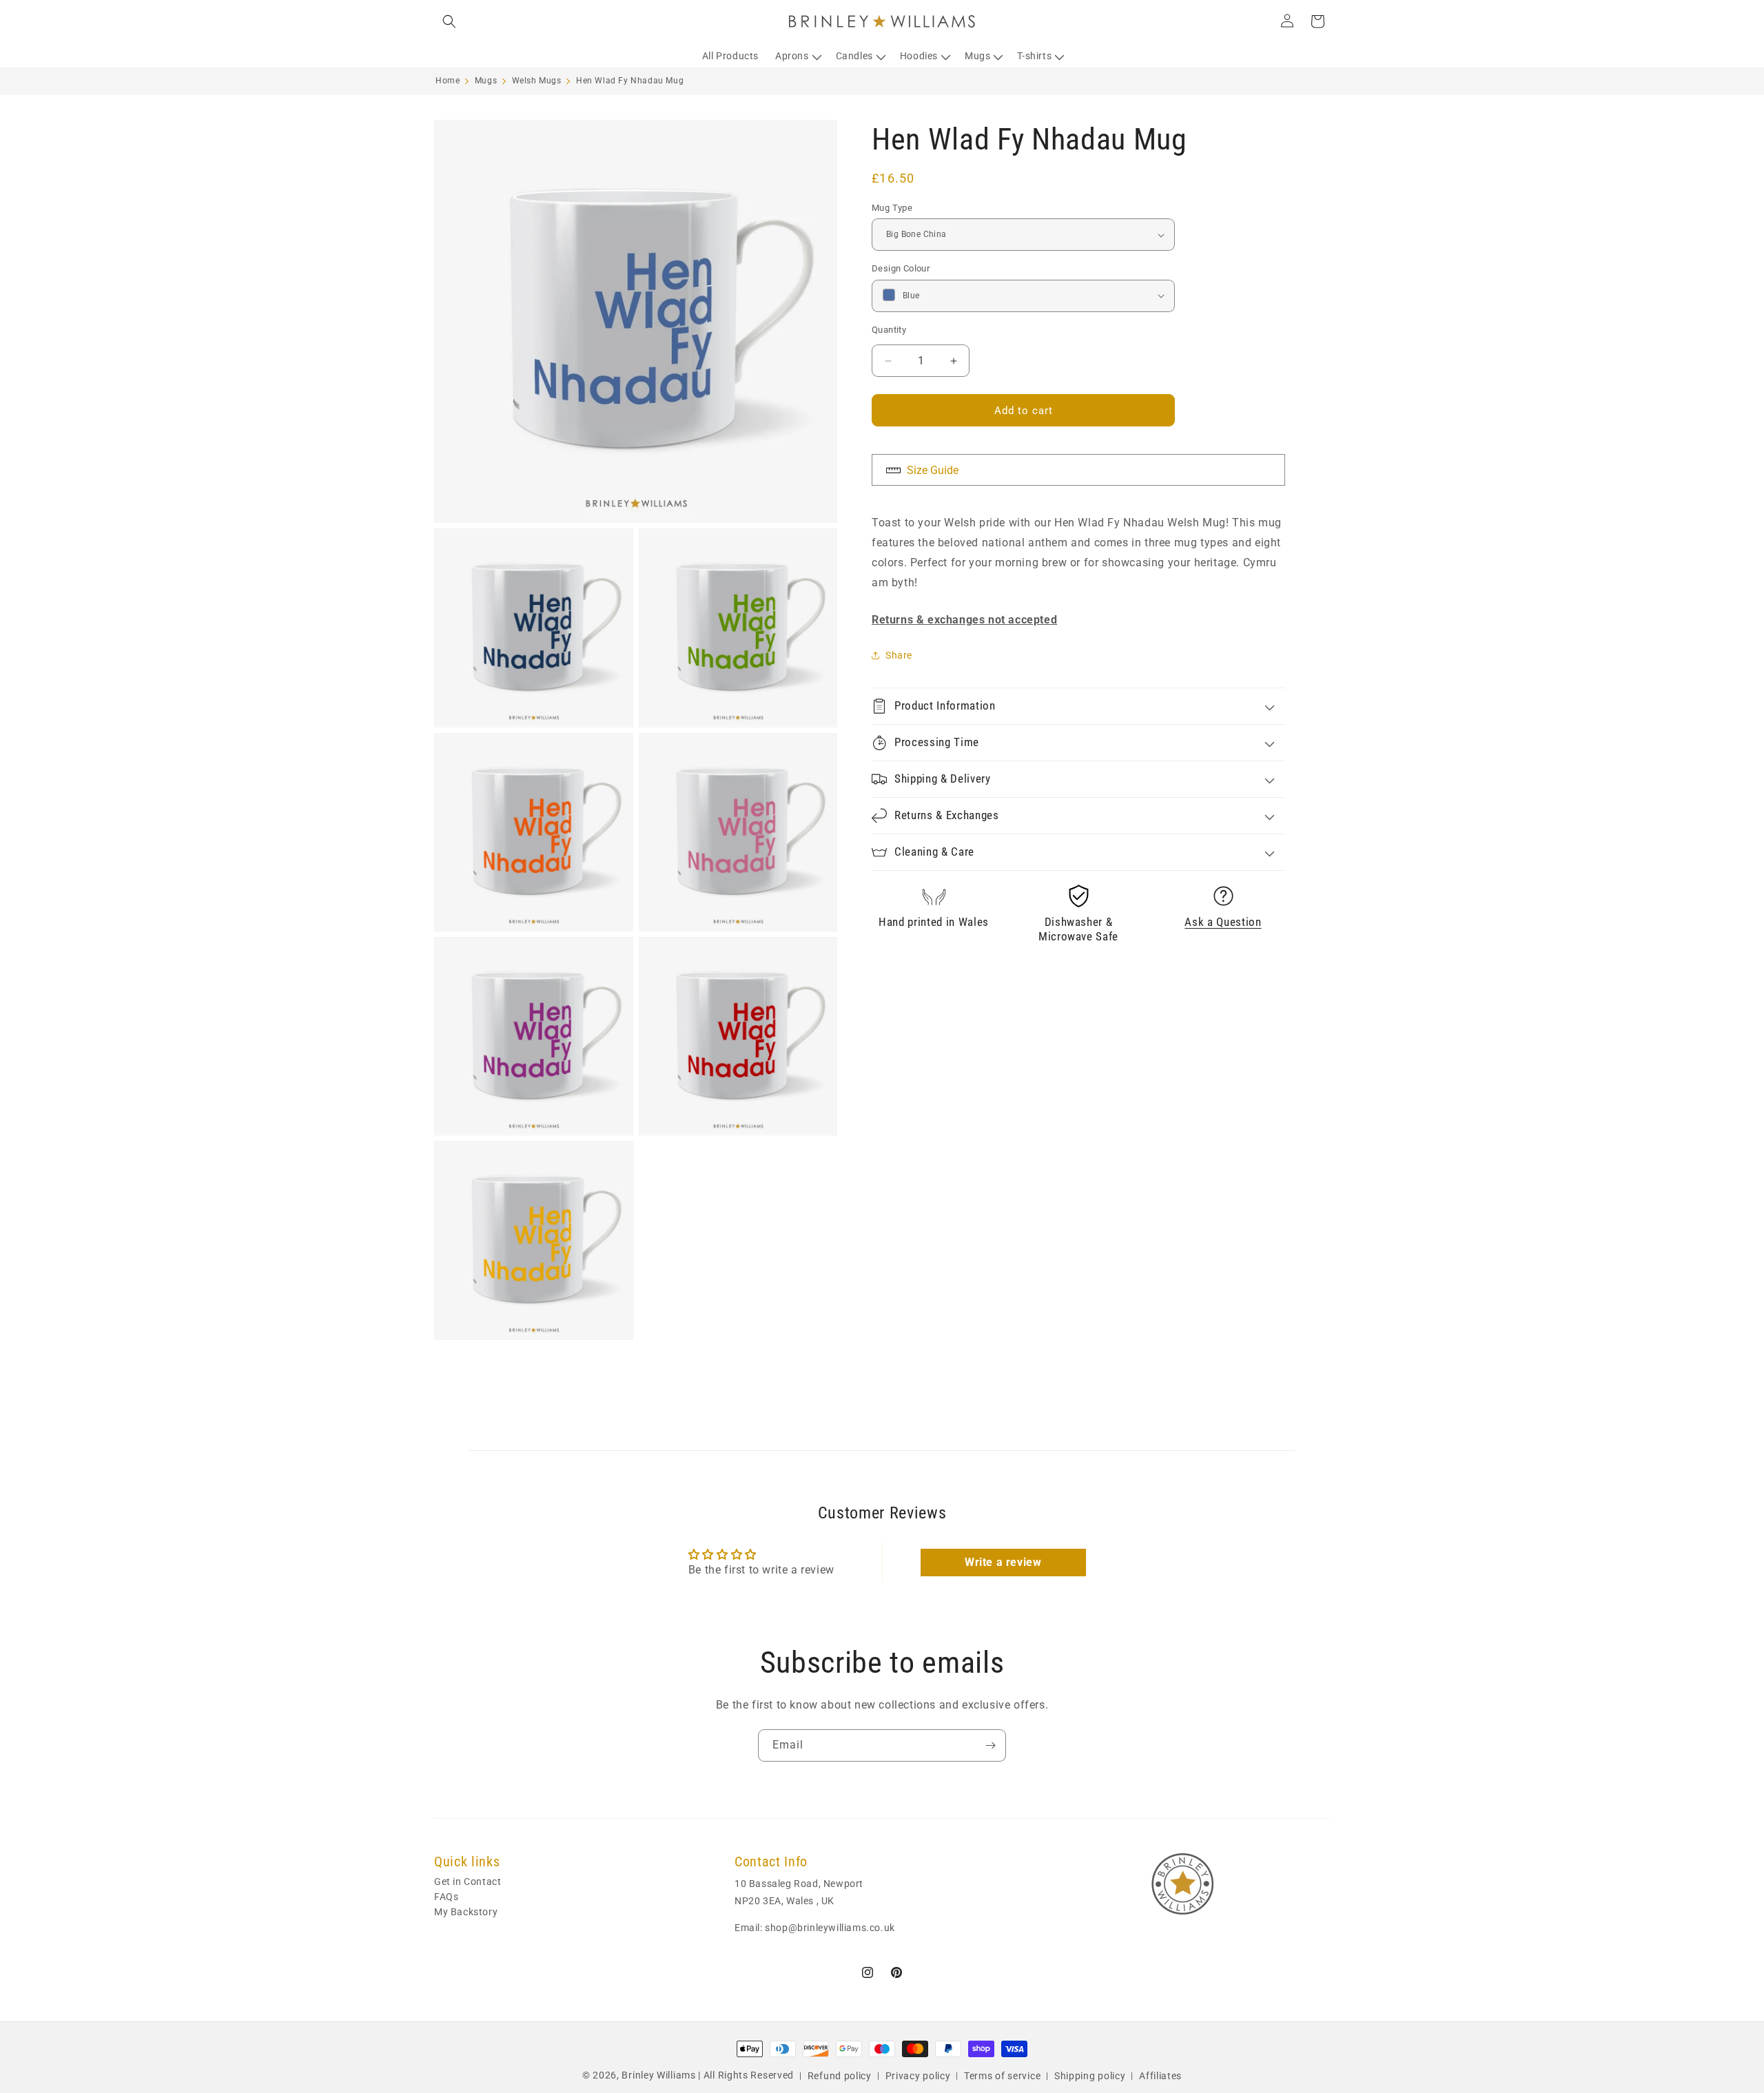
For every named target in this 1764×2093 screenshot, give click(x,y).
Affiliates (1160, 2075)
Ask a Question (1223, 922)
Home (448, 81)
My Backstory (466, 1912)
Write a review (1003, 1561)
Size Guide (931, 470)
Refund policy (840, 2075)
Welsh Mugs (537, 81)
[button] (449, 21)
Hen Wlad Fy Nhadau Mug (630, 81)
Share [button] (899, 655)
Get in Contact (468, 1883)
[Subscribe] (990, 1745)
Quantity (889, 330)
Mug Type (892, 208)
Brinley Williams (658, 2075)
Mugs (486, 81)
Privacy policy (918, 2075)
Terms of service (1002, 2075)
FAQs (446, 1897)
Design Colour (901, 268)
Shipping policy (1090, 2075)
